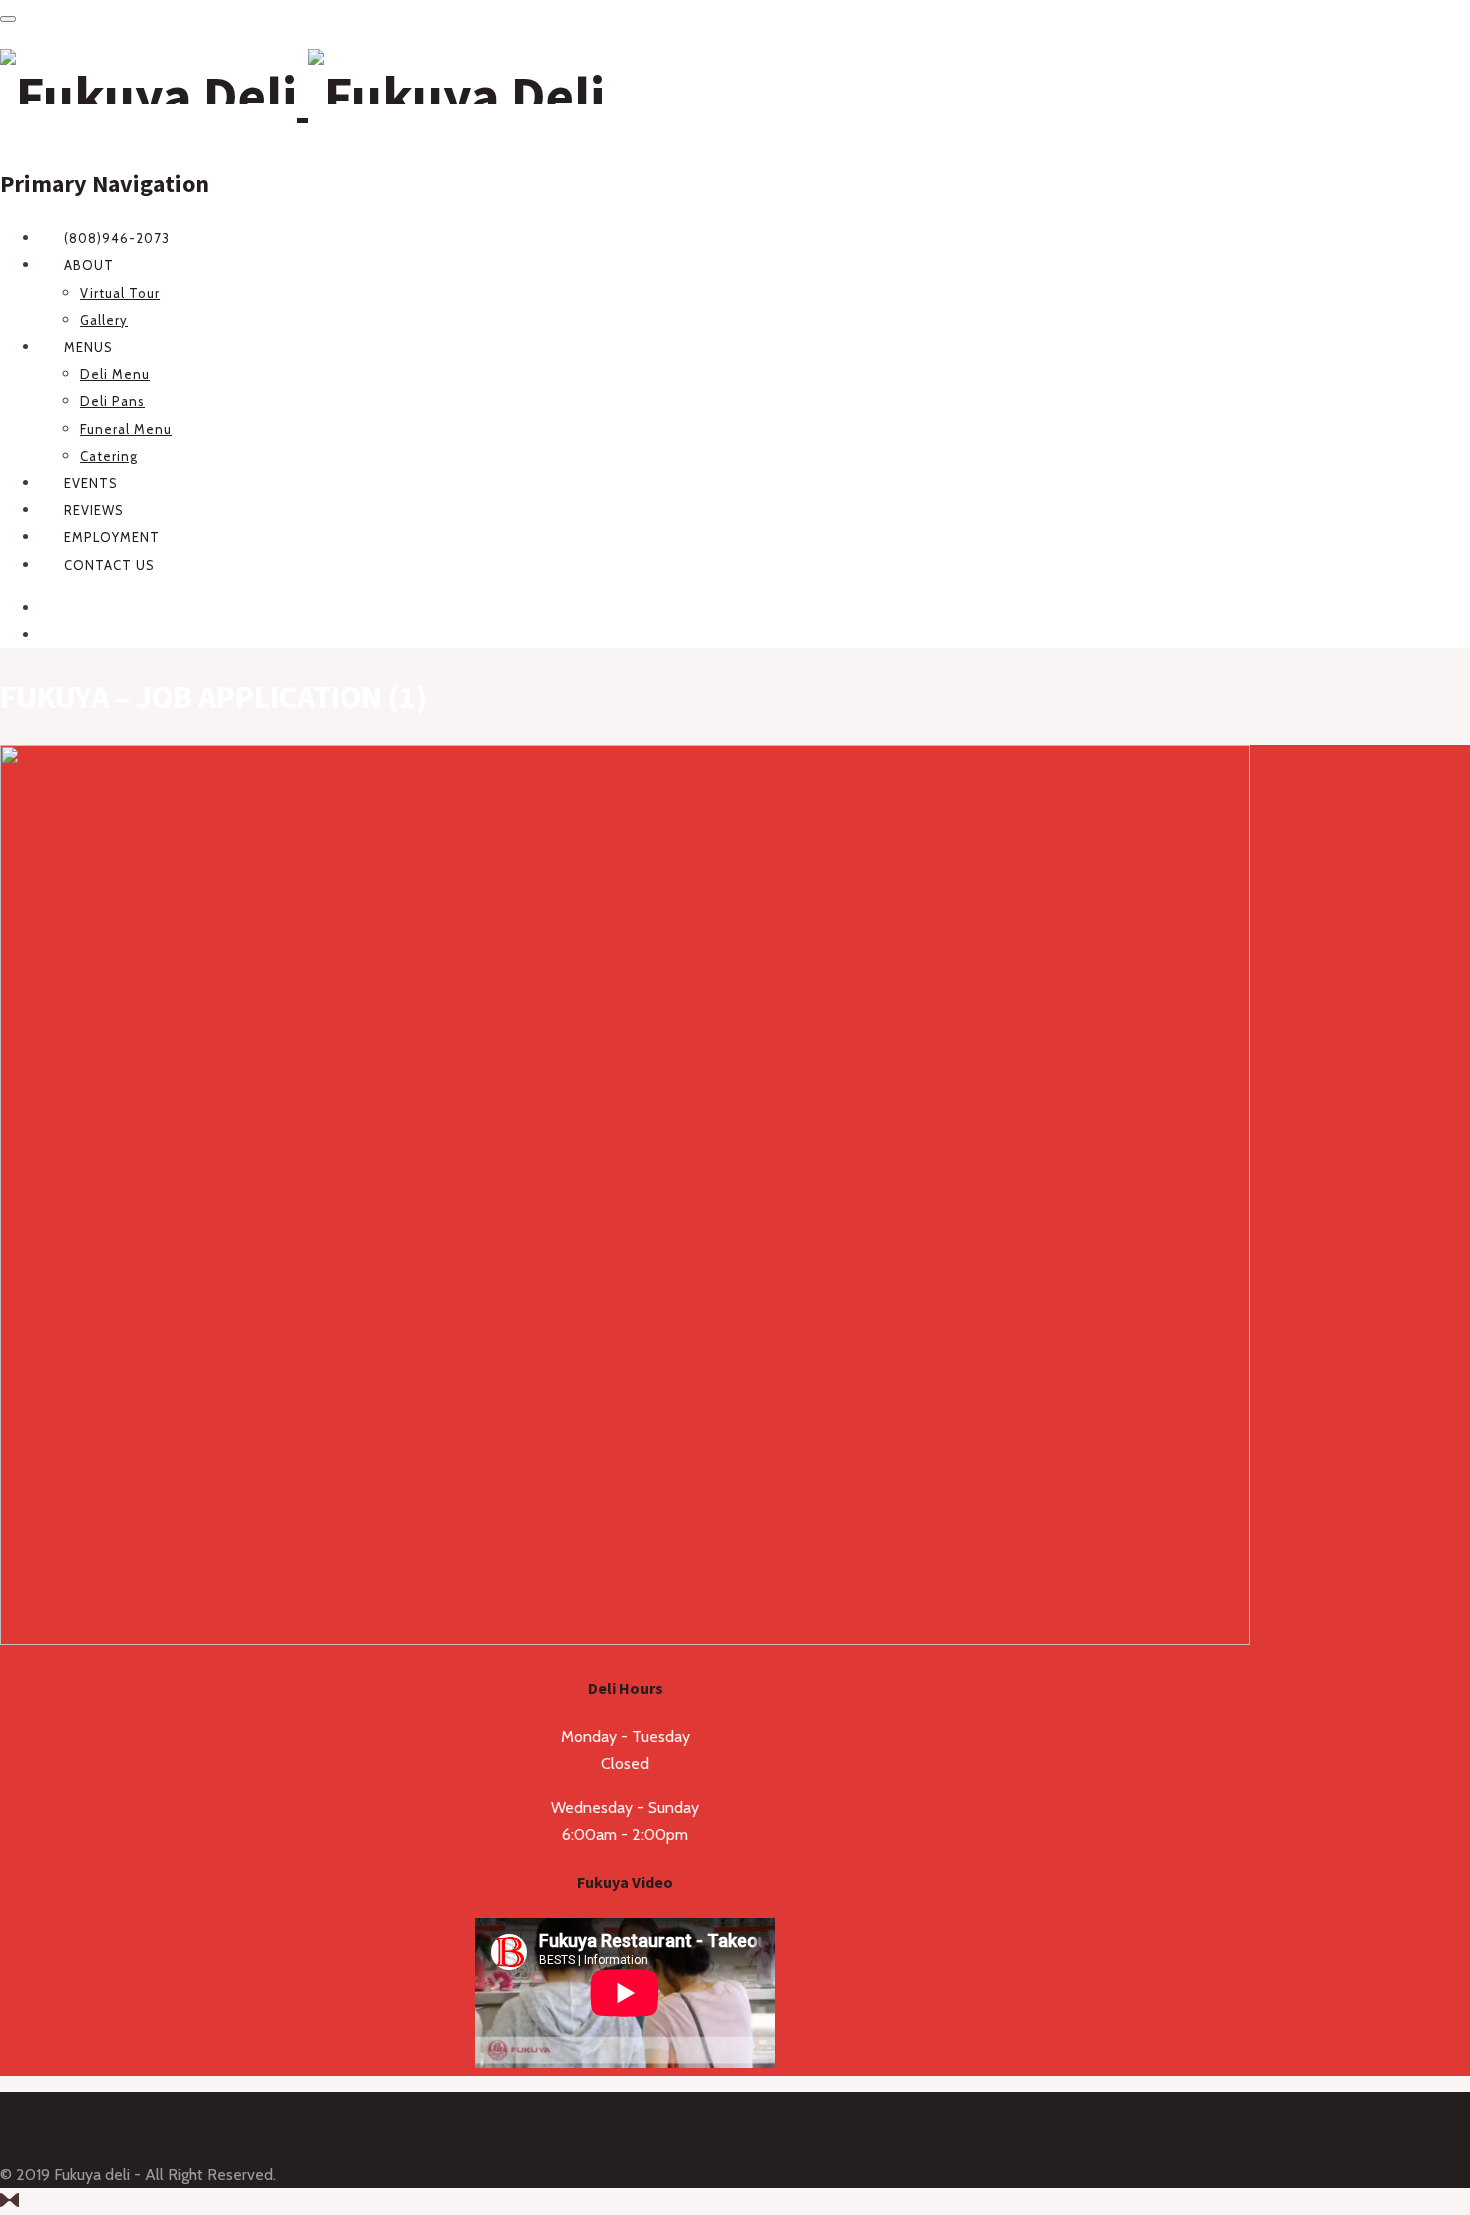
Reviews (94, 510)
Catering (109, 456)
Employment (112, 537)
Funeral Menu (126, 429)
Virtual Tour (120, 293)
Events (91, 483)
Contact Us (109, 565)
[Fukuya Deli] (302, 95)
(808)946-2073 (117, 238)
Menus (88, 347)
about (89, 265)
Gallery (104, 320)
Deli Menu (115, 374)
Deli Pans (112, 401)
